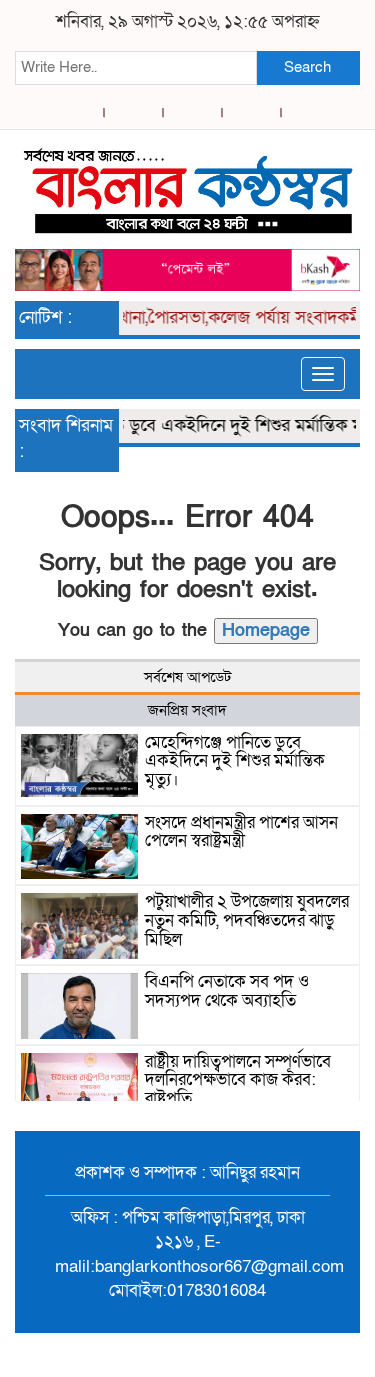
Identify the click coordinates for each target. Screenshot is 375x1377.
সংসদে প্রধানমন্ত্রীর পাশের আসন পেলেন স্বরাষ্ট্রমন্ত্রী (241, 832)
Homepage (266, 630)
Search (307, 67)
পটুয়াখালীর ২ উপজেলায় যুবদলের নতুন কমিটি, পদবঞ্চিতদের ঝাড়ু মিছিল (247, 920)
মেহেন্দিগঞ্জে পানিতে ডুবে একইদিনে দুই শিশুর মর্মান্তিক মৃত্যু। (235, 761)
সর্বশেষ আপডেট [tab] (187, 677)
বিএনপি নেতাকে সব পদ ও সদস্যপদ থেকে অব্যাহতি (227, 991)
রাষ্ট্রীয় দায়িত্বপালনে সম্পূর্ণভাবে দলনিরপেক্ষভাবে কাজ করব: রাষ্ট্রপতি (238, 1080)
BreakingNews (270, 1355)
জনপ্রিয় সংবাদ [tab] (187, 710)
